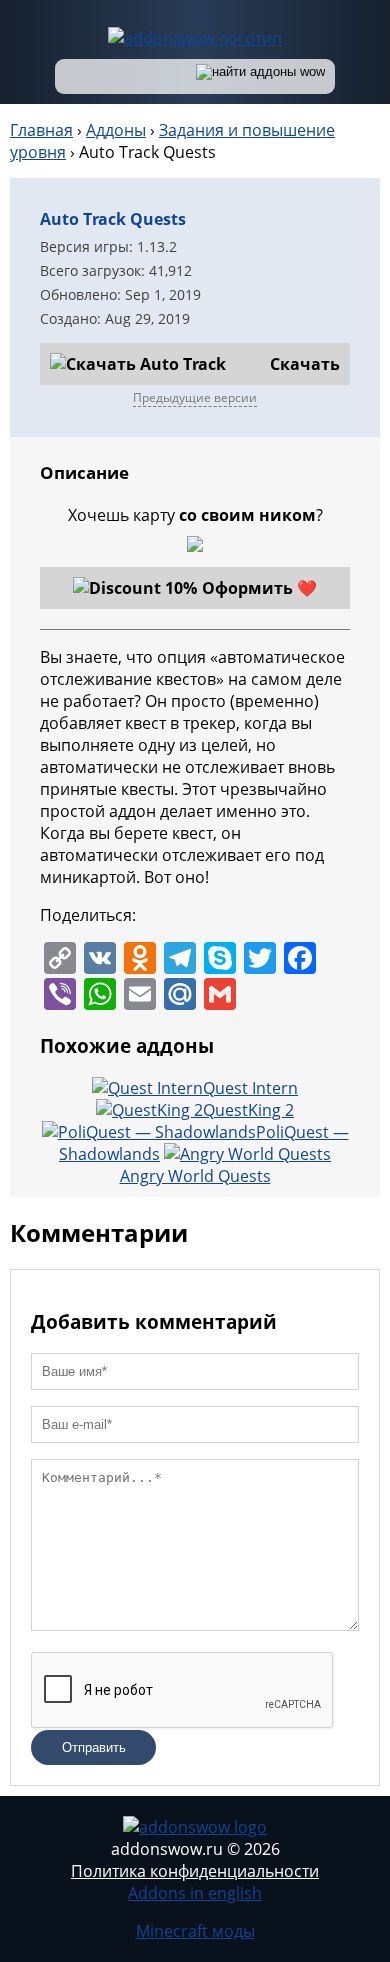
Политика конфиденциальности (195, 1871)
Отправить (94, 1747)
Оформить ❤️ (259, 588)
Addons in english (195, 1893)
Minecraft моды (195, 1931)
